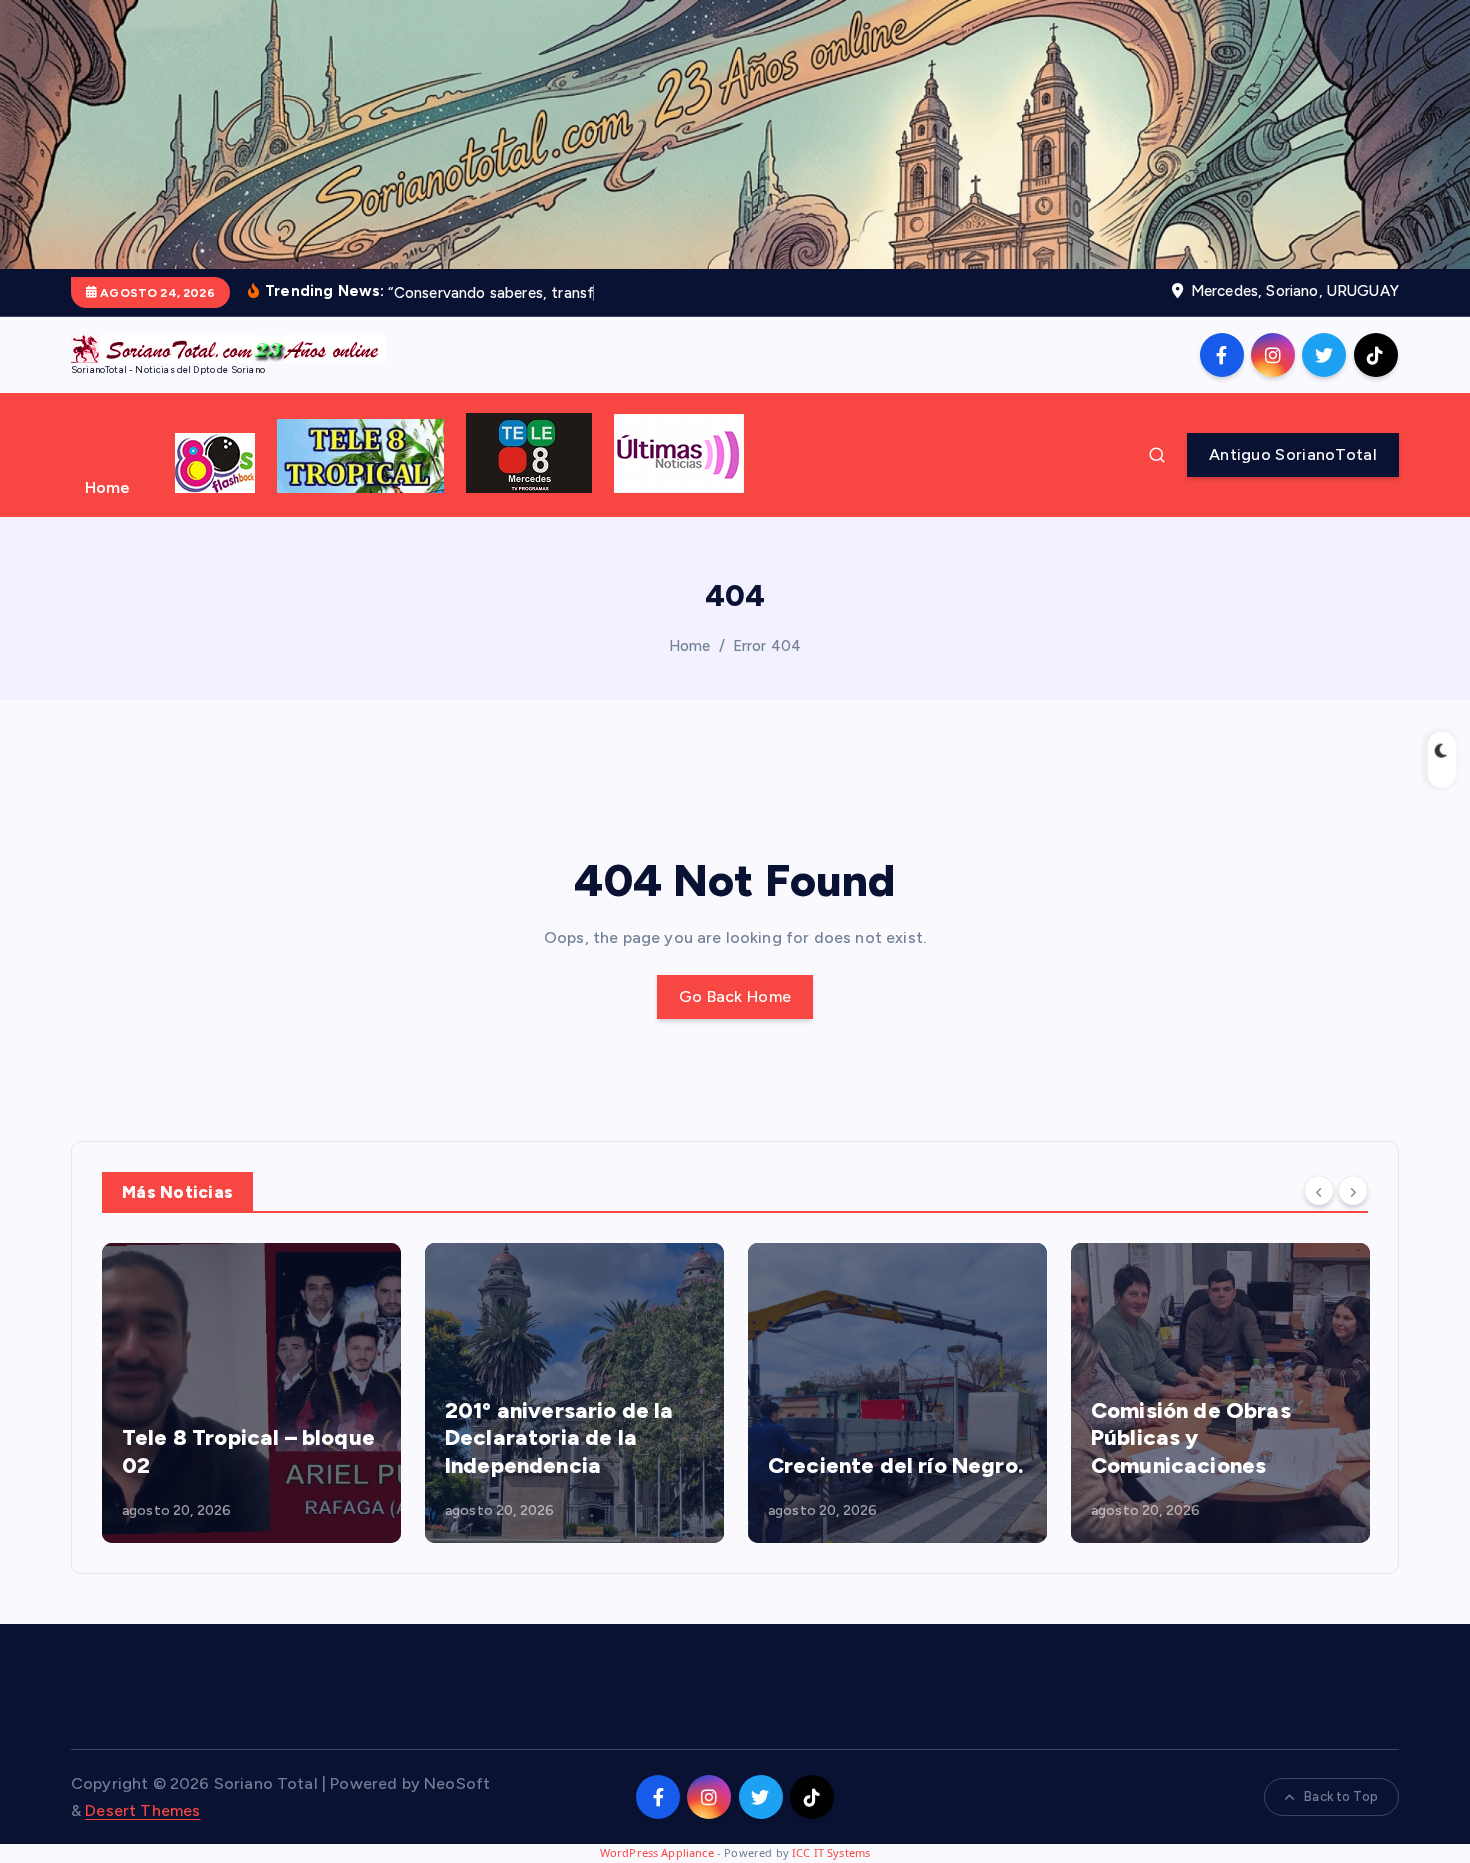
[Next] (1353, 1190)
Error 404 (767, 646)
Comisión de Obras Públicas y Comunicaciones (1191, 1438)
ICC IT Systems (831, 1852)
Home (108, 487)
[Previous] (1319, 1190)
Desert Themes (142, 1810)
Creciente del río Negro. (895, 1465)
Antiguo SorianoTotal (1293, 454)
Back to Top (1341, 1796)
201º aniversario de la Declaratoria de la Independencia (559, 1438)
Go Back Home (735, 996)
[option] (251, 1393)
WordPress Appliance (657, 1852)
